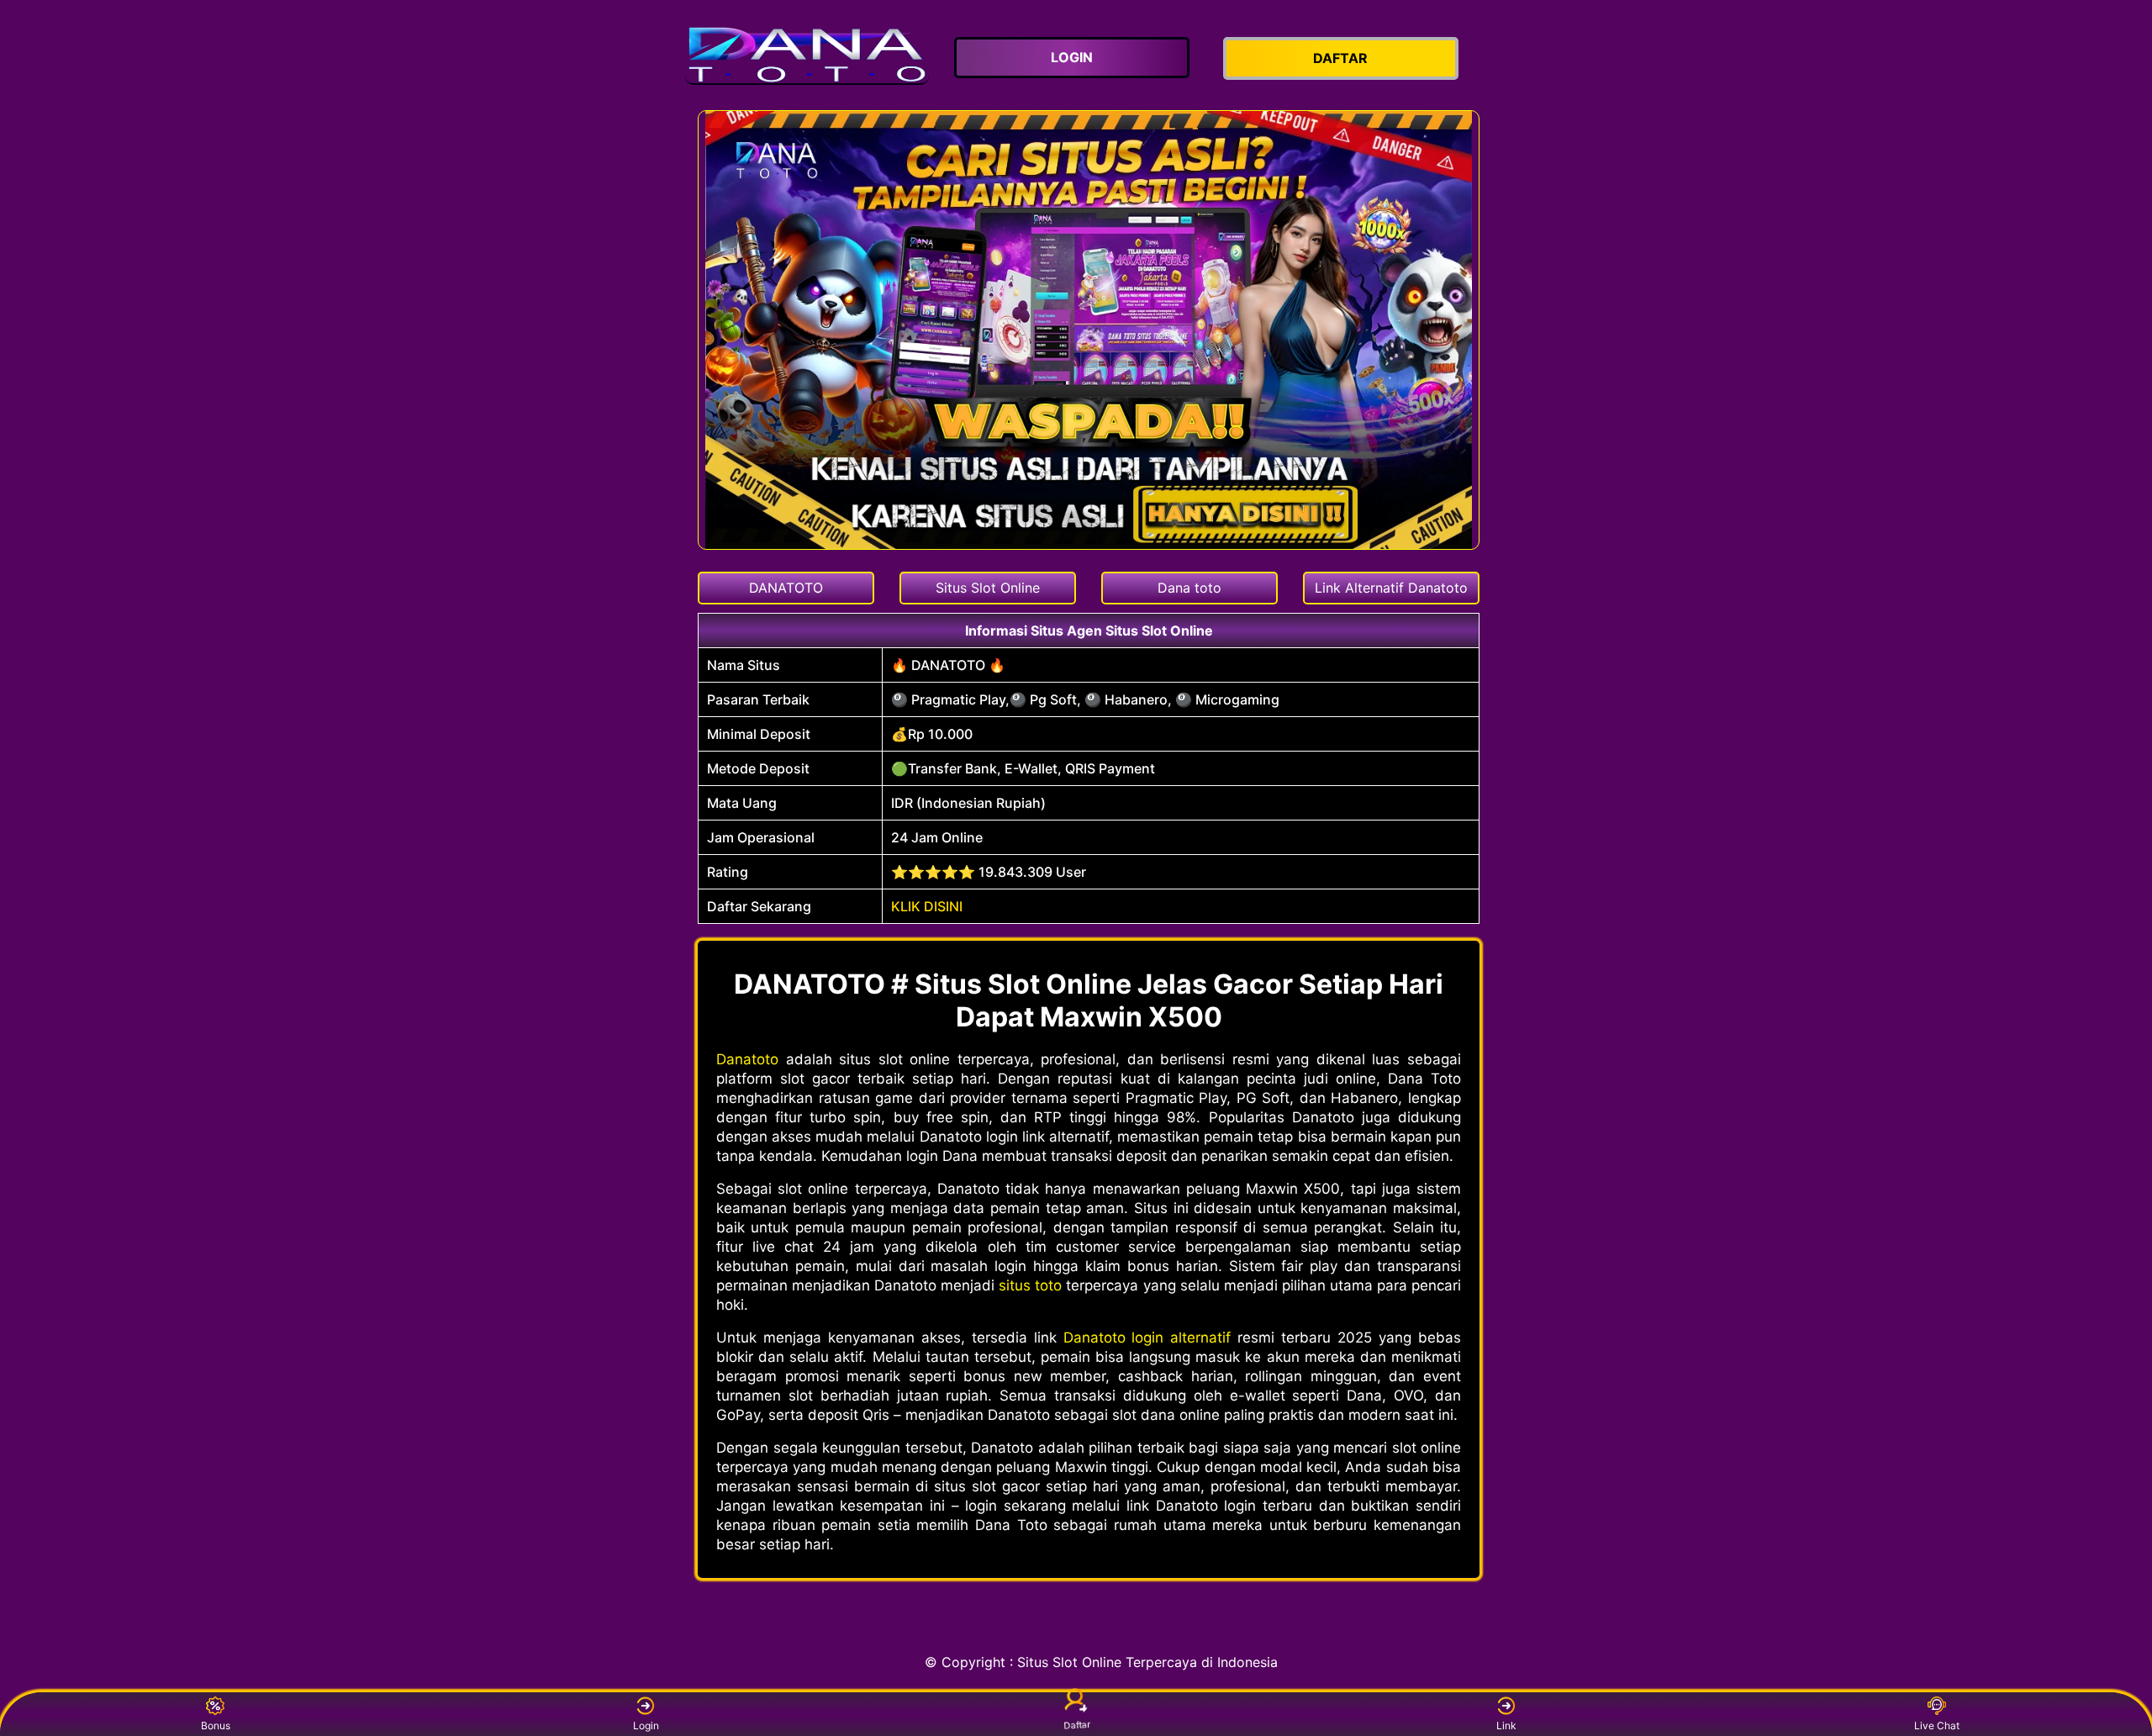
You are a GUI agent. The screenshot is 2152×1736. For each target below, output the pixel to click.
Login (646, 1725)
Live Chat (1937, 1725)
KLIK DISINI (927, 906)
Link (1506, 1725)
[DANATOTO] (807, 55)
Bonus (216, 1725)
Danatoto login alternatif (1147, 1338)
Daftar (1076, 1727)
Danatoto (747, 1059)
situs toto (1030, 1285)
